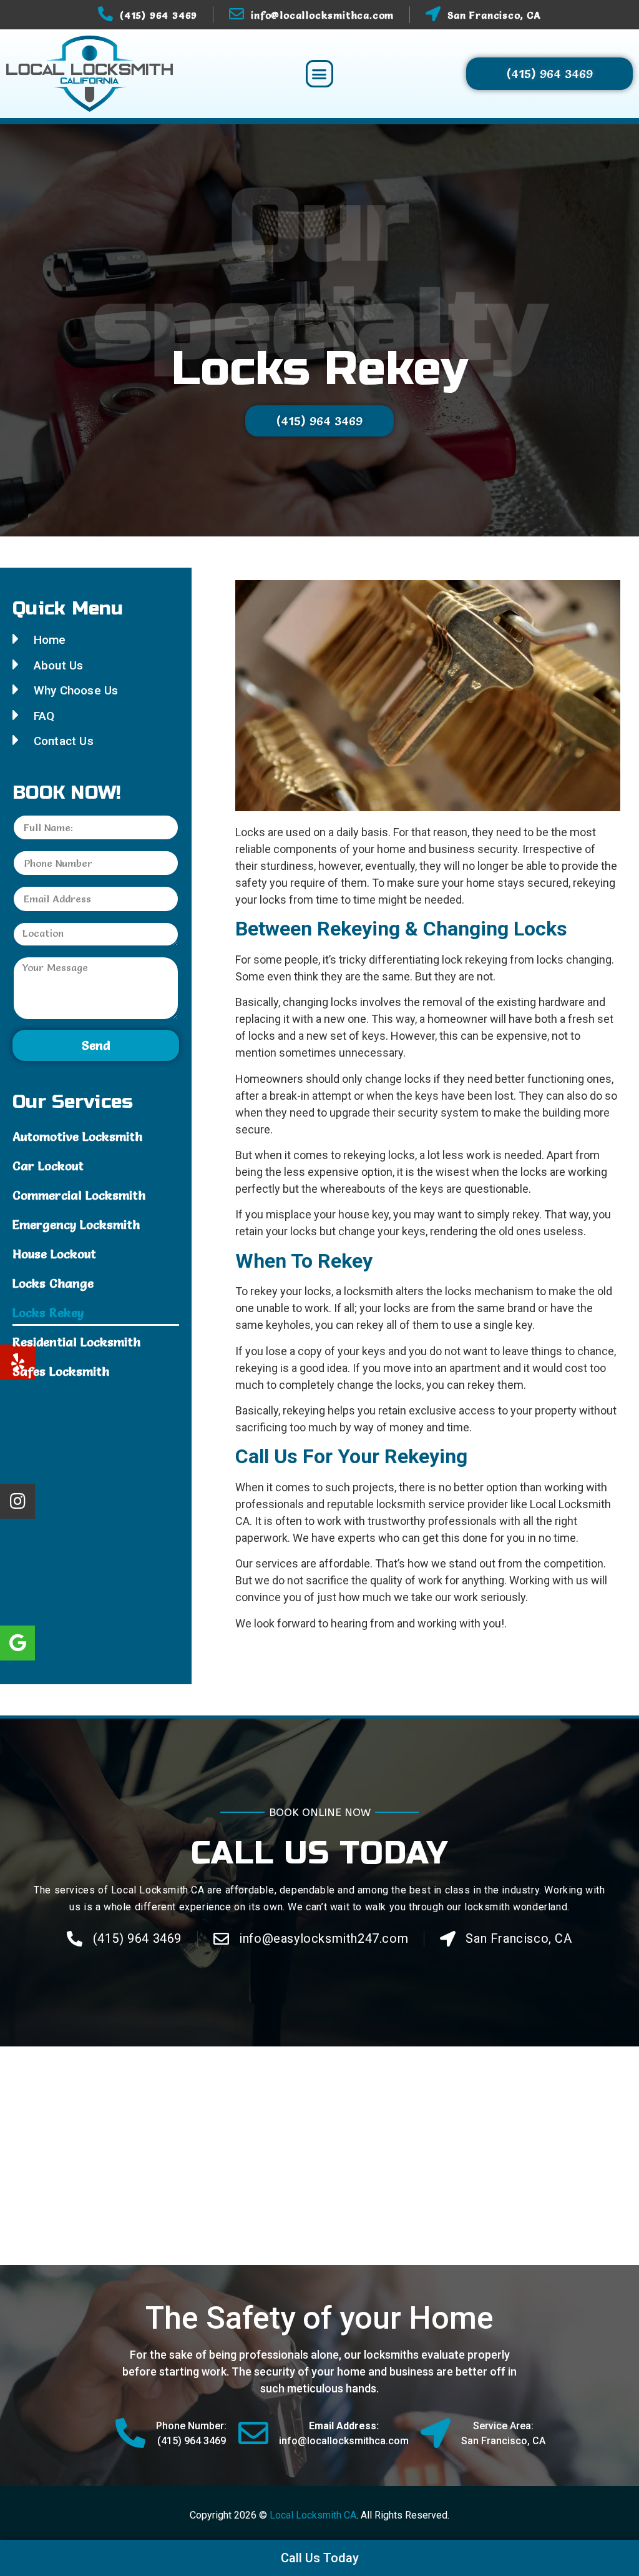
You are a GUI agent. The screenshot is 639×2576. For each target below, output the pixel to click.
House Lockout (54, 1254)
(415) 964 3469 (159, 15)
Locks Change (53, 1283)
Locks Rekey (48, 1313)
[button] (319, 74)
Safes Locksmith (61, 1371)
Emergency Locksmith (76, 1225)
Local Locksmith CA (313, 2515)
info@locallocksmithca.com (322, 15)
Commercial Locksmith (79, 1195)
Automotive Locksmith (77, 1137)
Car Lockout (48, 1166)
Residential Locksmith (76, 1342)
